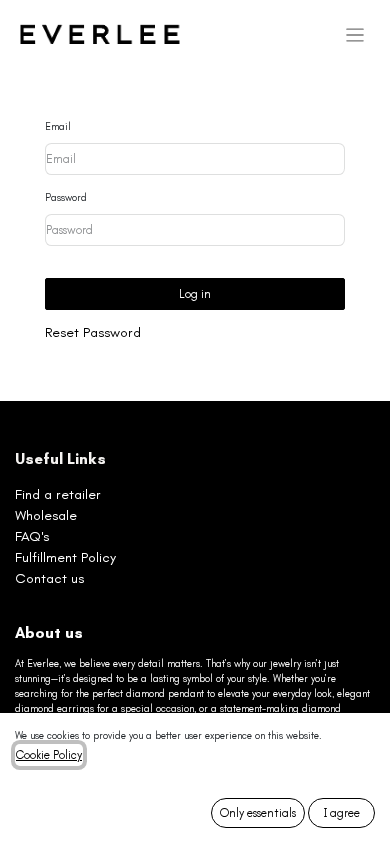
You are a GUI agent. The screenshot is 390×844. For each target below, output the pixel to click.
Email (58, 127)
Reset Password (93, 332)
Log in (195, 294)
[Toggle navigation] (355, 35)
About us (49, 633)
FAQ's (32, 536)
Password (66, 198)
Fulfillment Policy (65, 557)
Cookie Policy (49, 755)
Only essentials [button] (258, 813)
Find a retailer (58, 494)
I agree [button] (342, 813)
